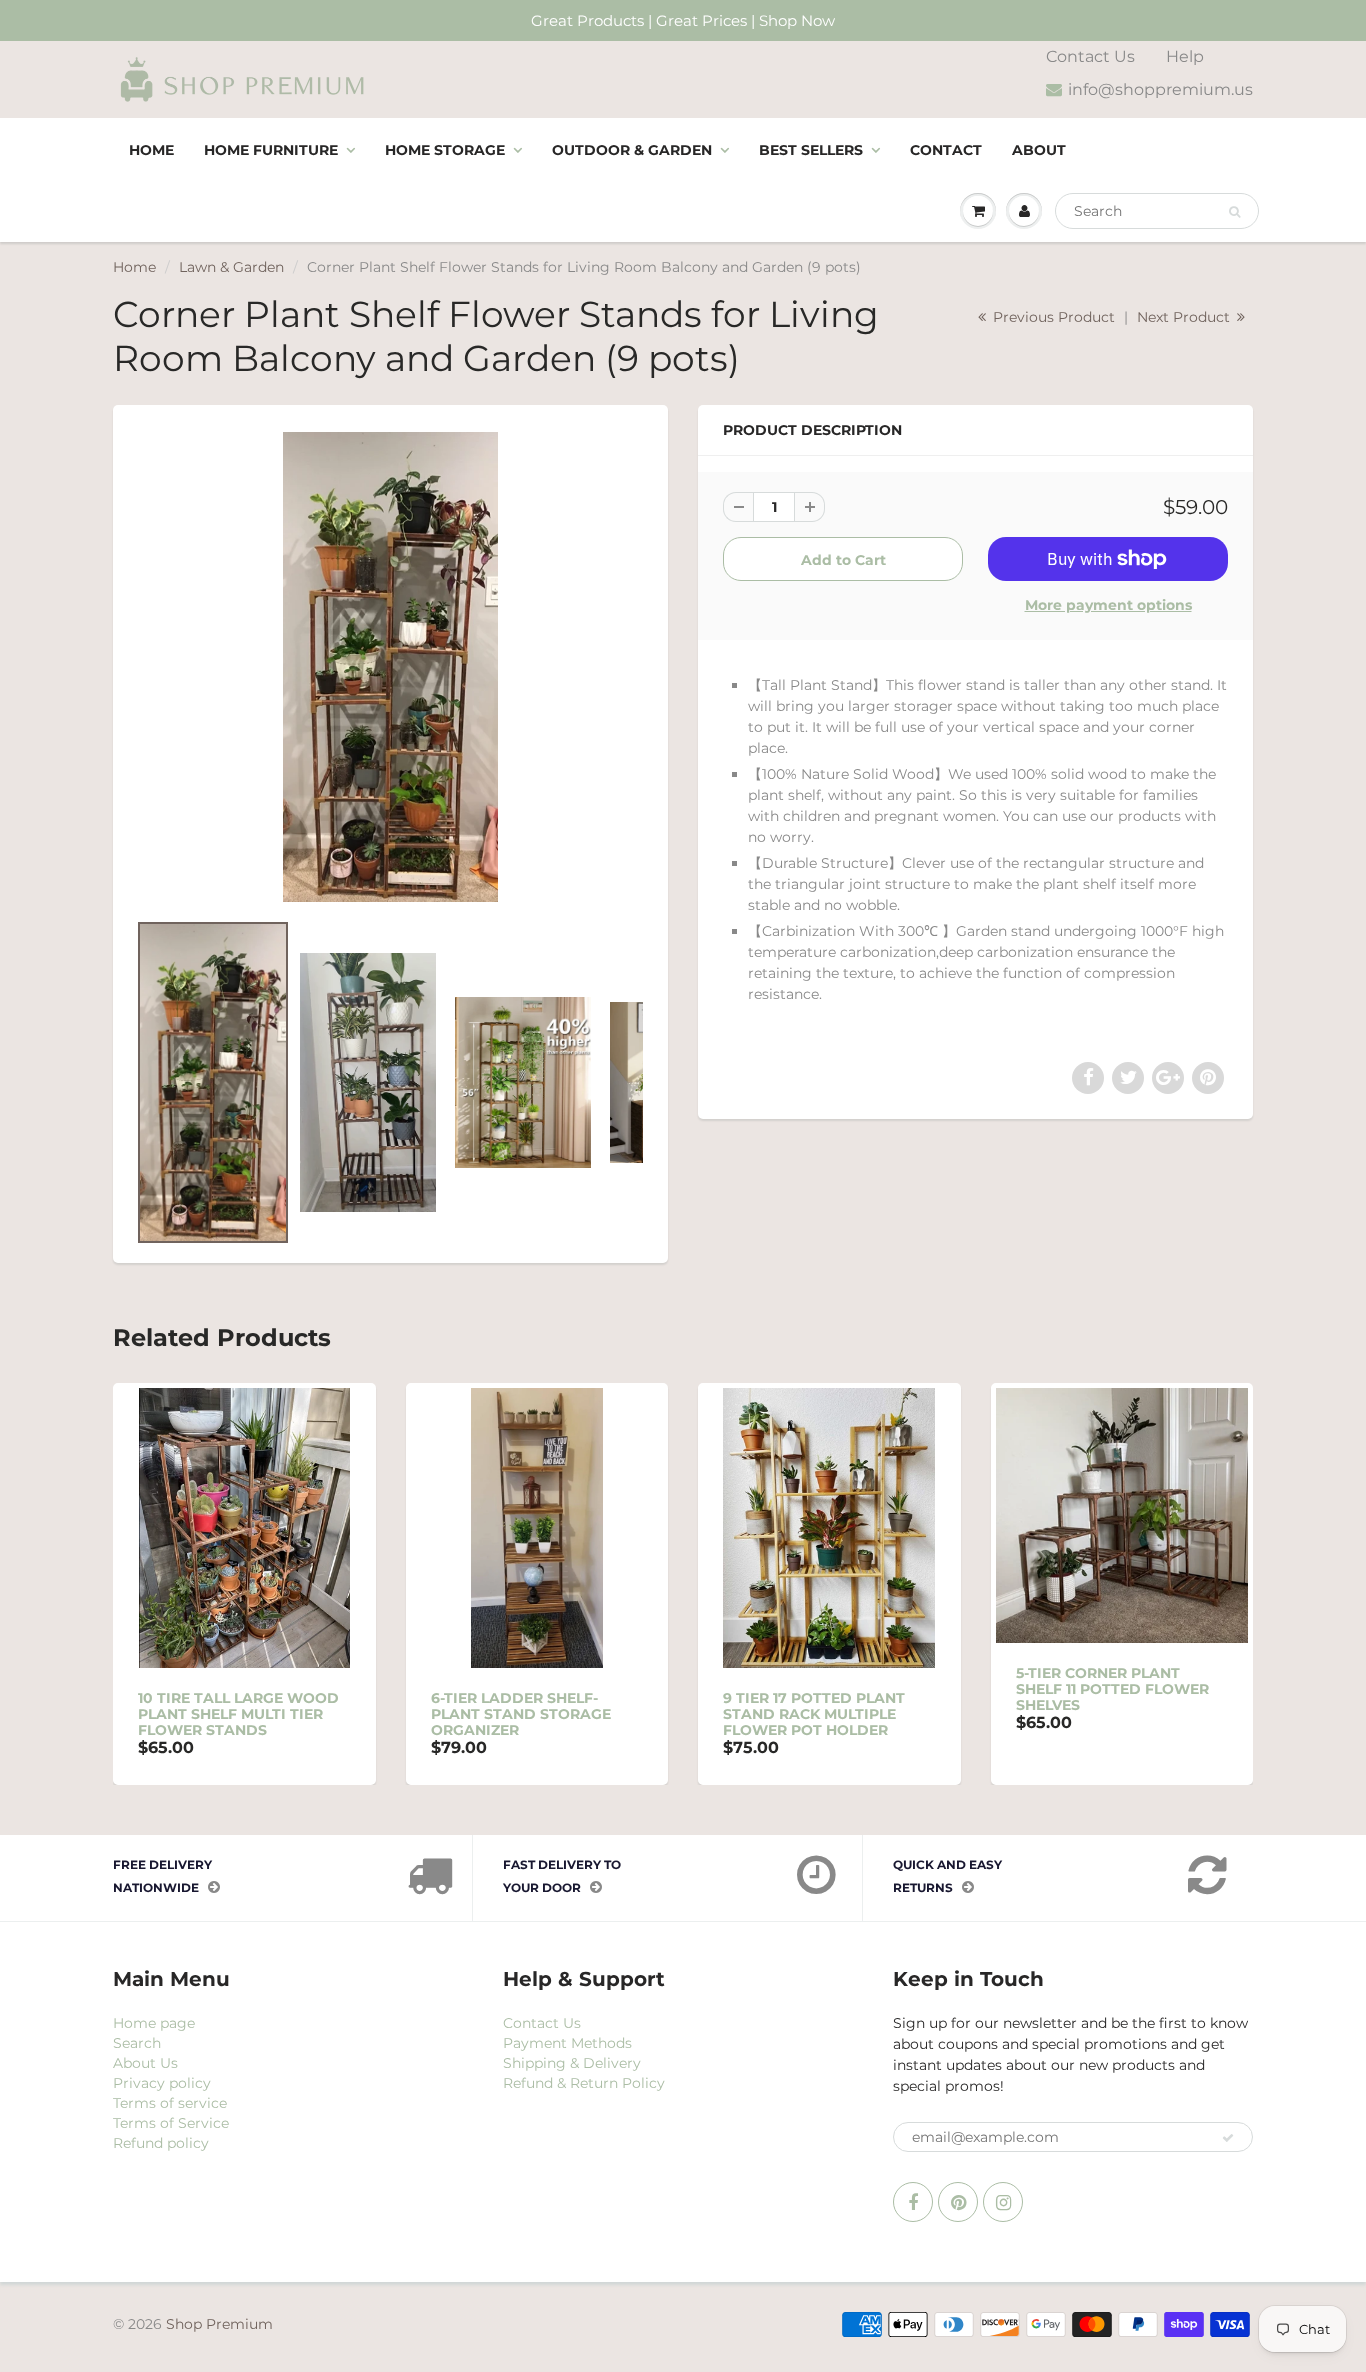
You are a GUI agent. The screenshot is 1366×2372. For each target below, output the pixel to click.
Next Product (1185, 317)
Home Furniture (271, 150)
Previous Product (1052, 317)
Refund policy (161, 2143)
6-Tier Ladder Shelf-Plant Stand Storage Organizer (521, 1714)
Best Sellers (811, 150)
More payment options (1108, 605)
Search (137, 2043)
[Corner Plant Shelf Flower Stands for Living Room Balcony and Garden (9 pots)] (390, 667)
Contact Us (1090, 56)
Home (151, 150)
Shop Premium (219, 2324)
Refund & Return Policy (584, 2083)
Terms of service (170, 2103)
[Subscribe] (1228, 2138)
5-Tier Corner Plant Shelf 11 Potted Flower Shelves (1112, 1689)
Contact (946, 150)
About (1039, 150)
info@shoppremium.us (1160, 89)
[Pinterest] (958, 2202)
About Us (145, 2063)
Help (1185, 56)
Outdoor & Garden (632, 150)
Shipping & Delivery (572, 2063)
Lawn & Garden (231, 267)
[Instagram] (1003, 2202)
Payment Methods (567, 2043)
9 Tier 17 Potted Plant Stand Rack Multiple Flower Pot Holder (814, 1714)
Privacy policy (162, 2083)
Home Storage (445, 150)
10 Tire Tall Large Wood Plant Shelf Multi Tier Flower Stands (238, 1714)
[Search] (1234, 212)
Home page (154, 2023)
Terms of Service (171, 2123)
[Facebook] (913, 2202)
